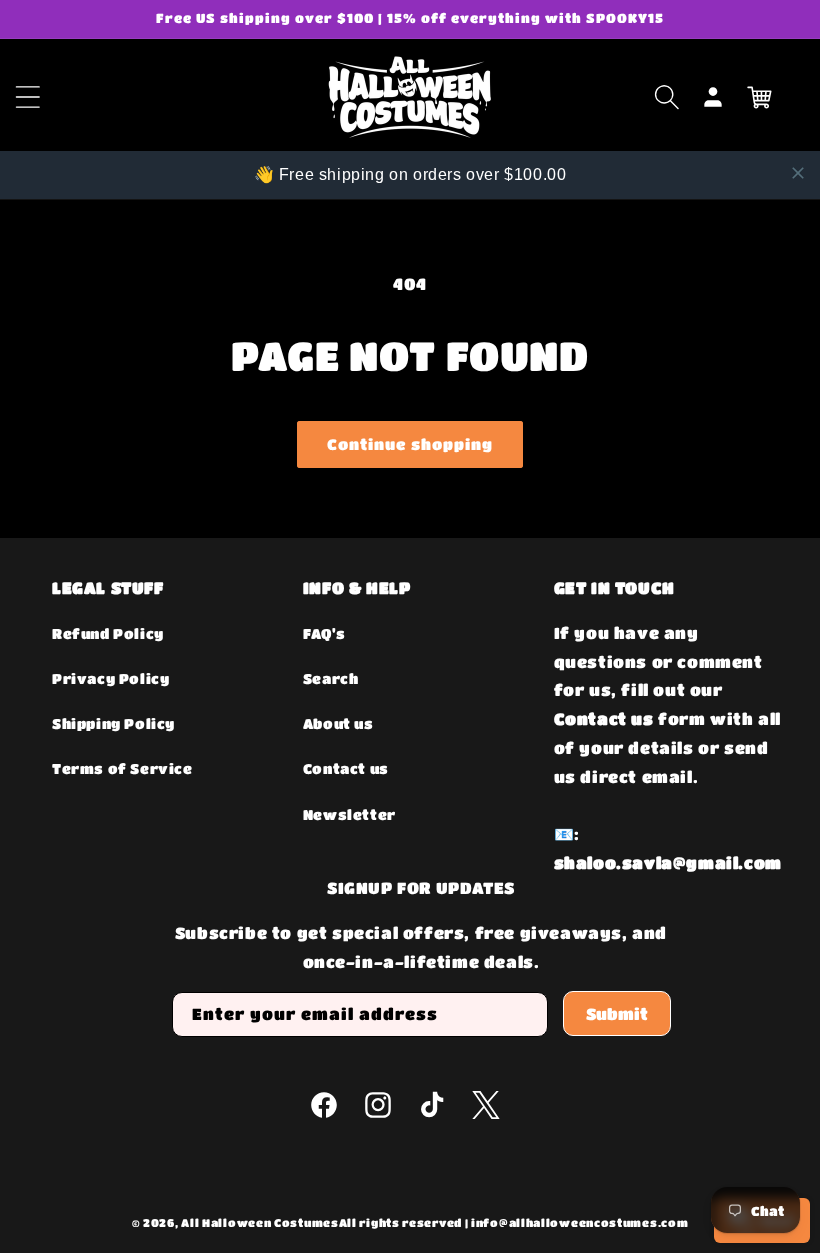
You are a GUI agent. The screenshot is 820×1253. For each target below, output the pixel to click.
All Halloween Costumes (259, 1222)
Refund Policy (108, 633)
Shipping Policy (113, 723)
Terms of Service (122, 768)
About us (338, 723)
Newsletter (349, 814)
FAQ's (324, 633)
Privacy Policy (110, 678)
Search (331, 678)
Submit (617, 1013)
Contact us (346, 768)
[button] (667, 97)
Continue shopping (410, 444)
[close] (798, 173)
